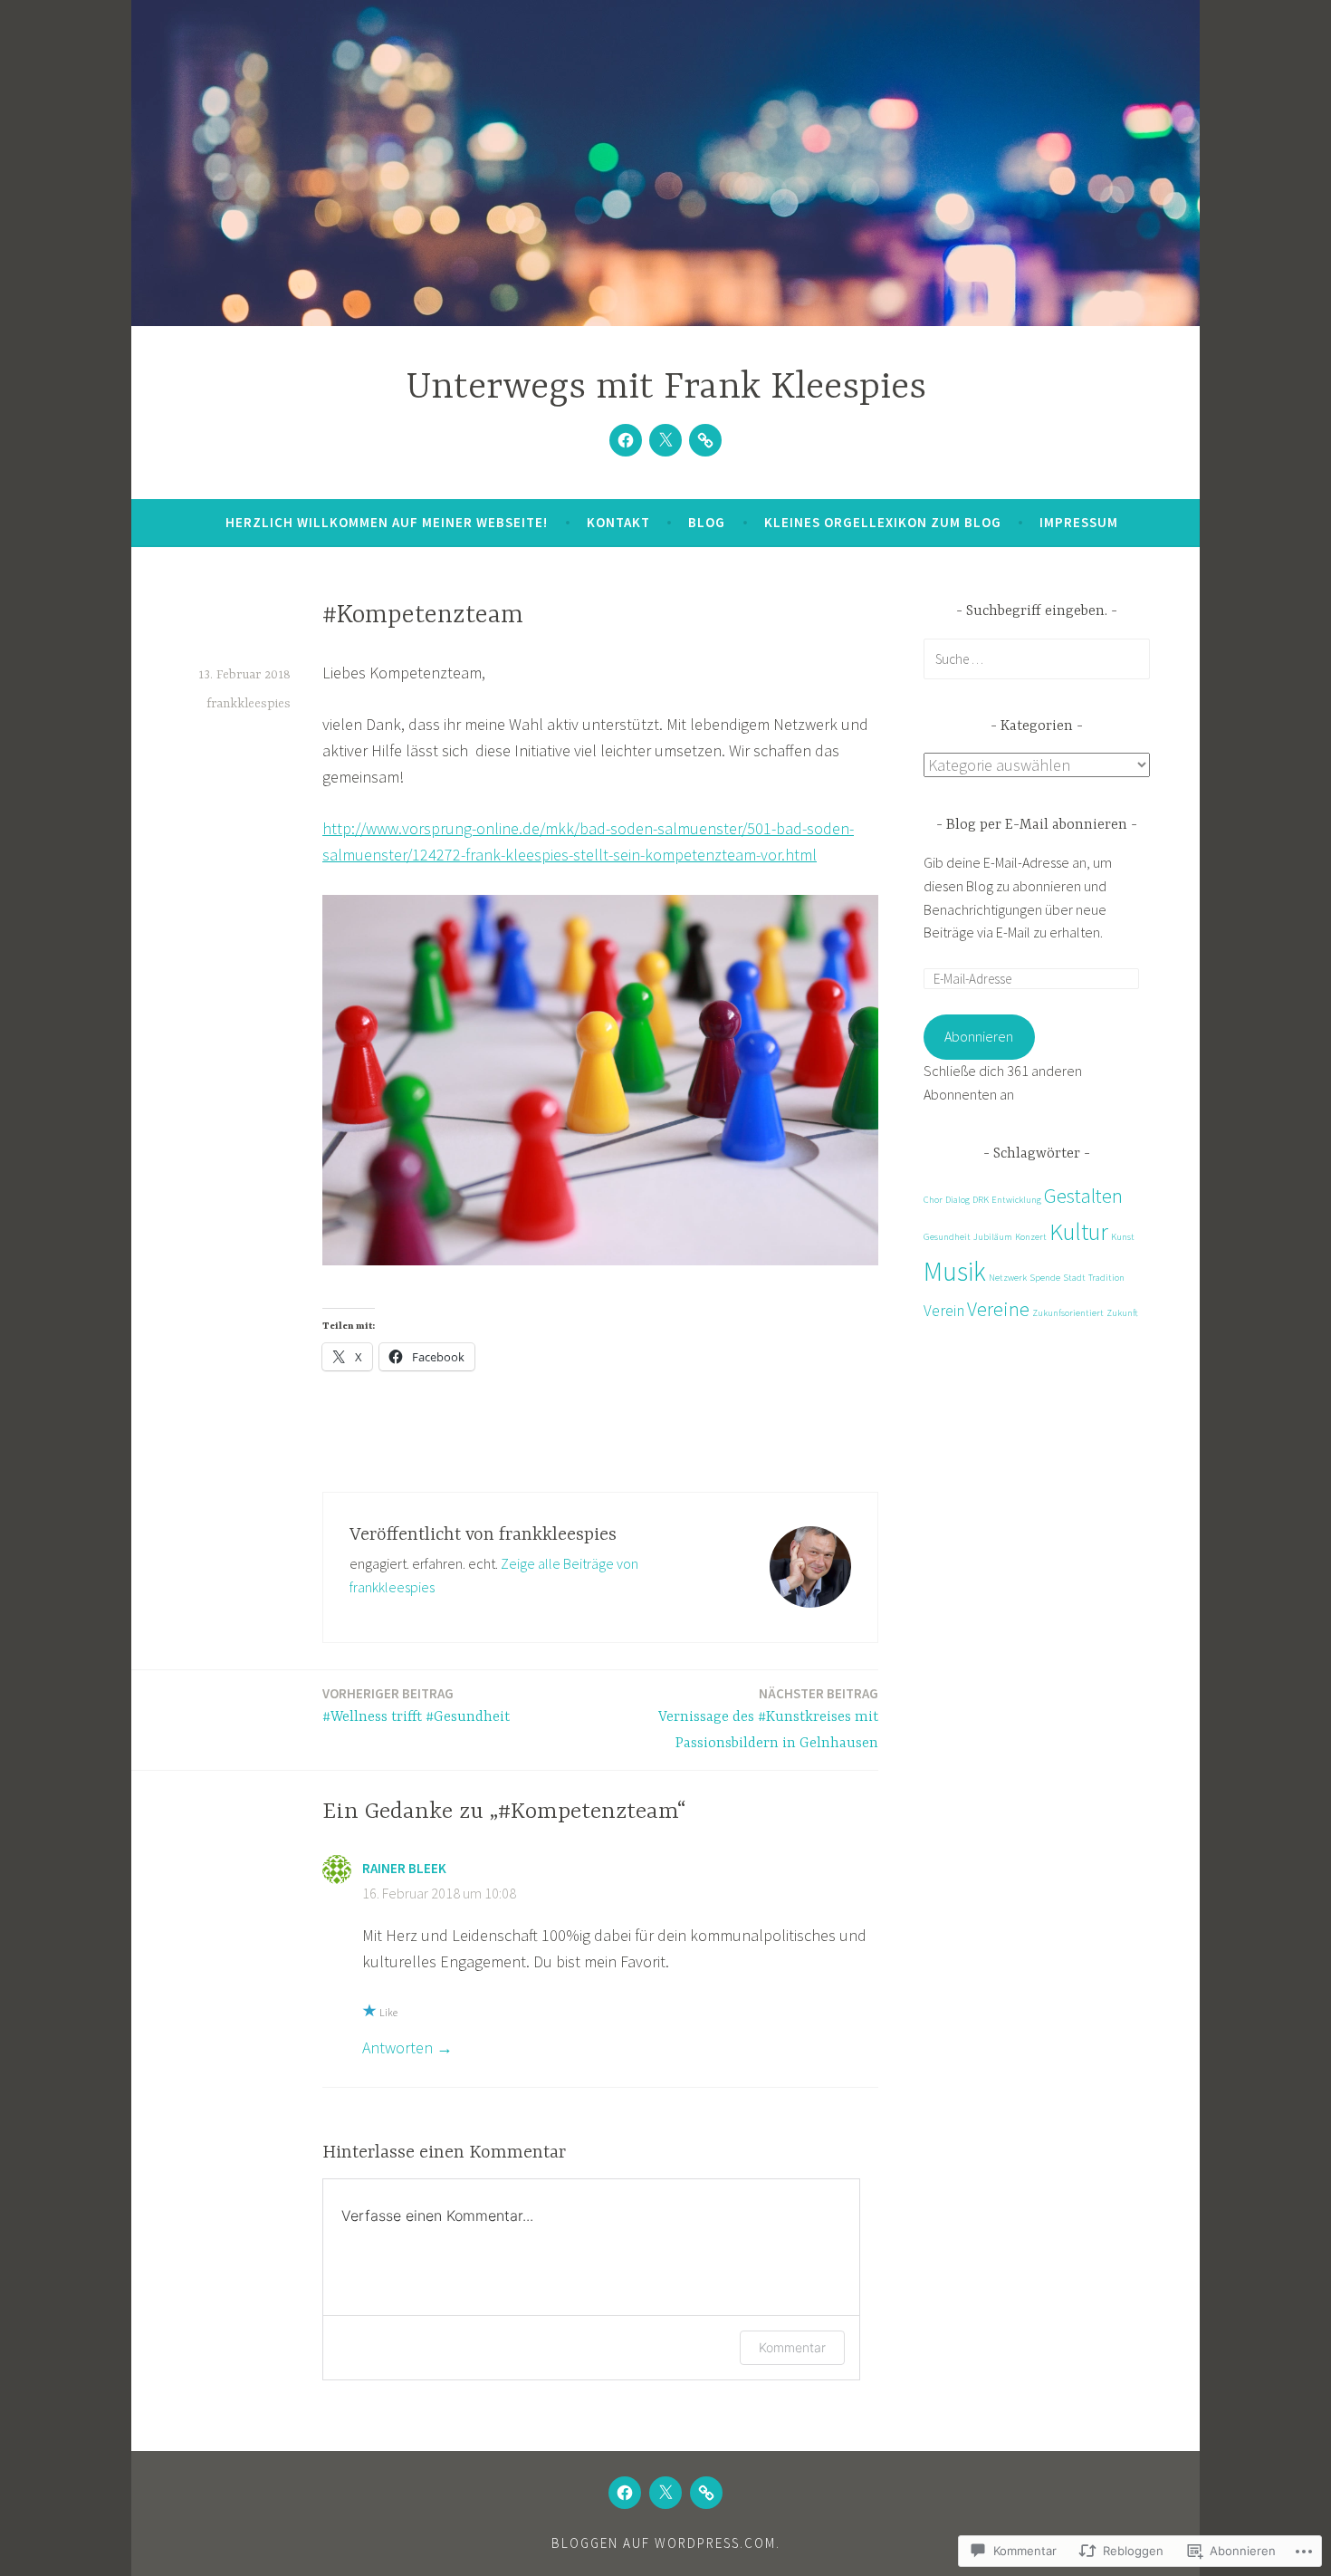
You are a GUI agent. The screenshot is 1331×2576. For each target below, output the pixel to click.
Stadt (1074, 1278)
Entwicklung (1016, 1200)
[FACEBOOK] (625, 2493)
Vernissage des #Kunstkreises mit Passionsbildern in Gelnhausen (768, 1718)
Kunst (1123, 1237)
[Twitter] (665, 440)
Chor (933, 1200)
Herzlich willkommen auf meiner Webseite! (387, 522)
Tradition (1106, 1278)
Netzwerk (1008, 1278)
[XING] (705, 440)
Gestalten (1083, 1196)
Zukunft (1122, 1313)
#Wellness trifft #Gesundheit (416, 1705)
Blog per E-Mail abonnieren (1037, 825)
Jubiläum (993, 1237)
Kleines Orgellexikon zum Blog (883, 522)
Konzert (1031, 1237)
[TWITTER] (665, 2493)
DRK (981, 1200)
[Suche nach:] (1037, 658)
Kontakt (618, 522)
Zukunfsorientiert (1068, 1313)
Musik (955, 1271)
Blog (707, 522)
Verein (944, 1311)
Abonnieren (979, 1036)
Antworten (397, 2047)
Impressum (1079, 522)
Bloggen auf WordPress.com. (666, 2543)
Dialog (958, 1200)
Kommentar (792, 2347)
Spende (1045, 1278)
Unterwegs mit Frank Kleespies (666, 388)
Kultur (1079, 1231)
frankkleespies (249, 704)
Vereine (998, 1309)
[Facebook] (626, 440)
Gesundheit (947, 1237)
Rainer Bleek (404, 1868)
